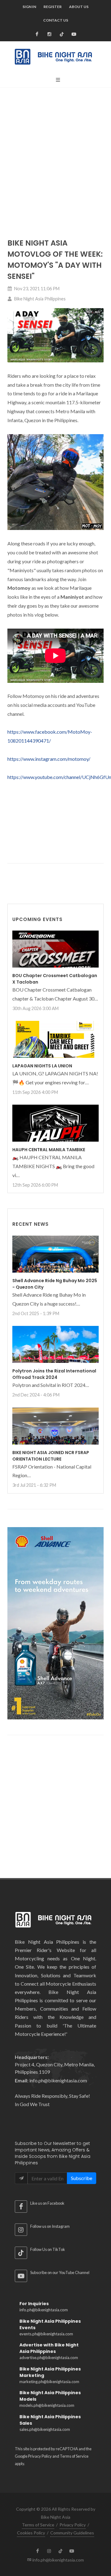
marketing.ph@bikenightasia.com (49, 2382)
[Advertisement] (55, 148)
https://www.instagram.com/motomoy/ (49, 759)
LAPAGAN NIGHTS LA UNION (42, 1066)
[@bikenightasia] (37, 34)
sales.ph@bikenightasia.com (45, 2429)
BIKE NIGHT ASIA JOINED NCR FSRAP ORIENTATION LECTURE (51, 1456)
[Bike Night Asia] (74, 34)
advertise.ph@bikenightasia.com (49, 2358)
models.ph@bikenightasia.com (47, 2405)
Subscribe (82, 2178)
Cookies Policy (31, 2533)
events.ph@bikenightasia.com (46, 2334)
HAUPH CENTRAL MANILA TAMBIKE (49, 1150)
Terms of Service (74, 2456)
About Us (79, 7)
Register (53, 7)
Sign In (29, 7)
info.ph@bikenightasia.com (44, 2310)
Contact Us (56, 20)
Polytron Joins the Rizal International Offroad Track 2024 (54, 1374)
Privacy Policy (40, 2456)
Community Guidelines (72, 2533)
